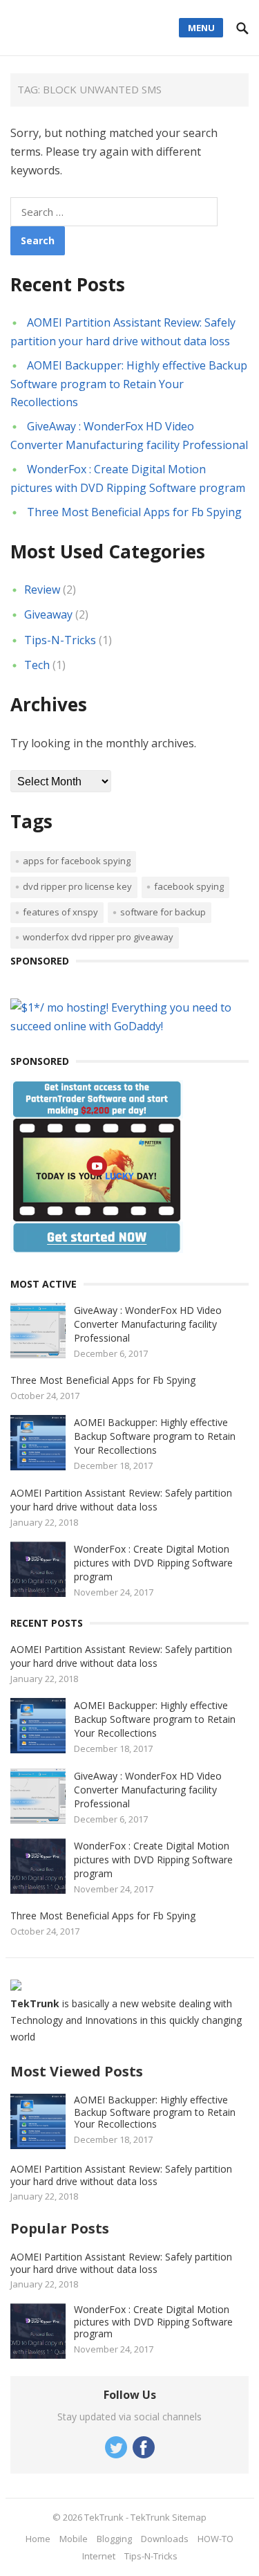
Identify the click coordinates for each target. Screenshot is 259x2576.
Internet (99, 2556)
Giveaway (48, 614)
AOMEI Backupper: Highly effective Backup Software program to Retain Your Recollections (129, 383)
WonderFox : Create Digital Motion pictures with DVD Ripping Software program (153, 1563)
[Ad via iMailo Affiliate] (97, 1249)
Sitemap (189, 2517)
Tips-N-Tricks (60, 640)
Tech (37, 665)
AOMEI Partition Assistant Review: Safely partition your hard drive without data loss (121, 1500)
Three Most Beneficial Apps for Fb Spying (134, 512)
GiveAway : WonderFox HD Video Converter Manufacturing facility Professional (148, 1324)
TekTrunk (104, 2517)
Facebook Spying (189, 886)
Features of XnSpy (60, 912)
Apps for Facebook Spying (77, 861)
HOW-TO (215, 2539)
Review (42, 590)
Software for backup (163, 912)
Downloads (165, 2539)
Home (38, 2539)
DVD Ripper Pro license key (77, 886)
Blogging (114, 2539)
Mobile (74, 2539)
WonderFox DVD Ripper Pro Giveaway (98, 937)
